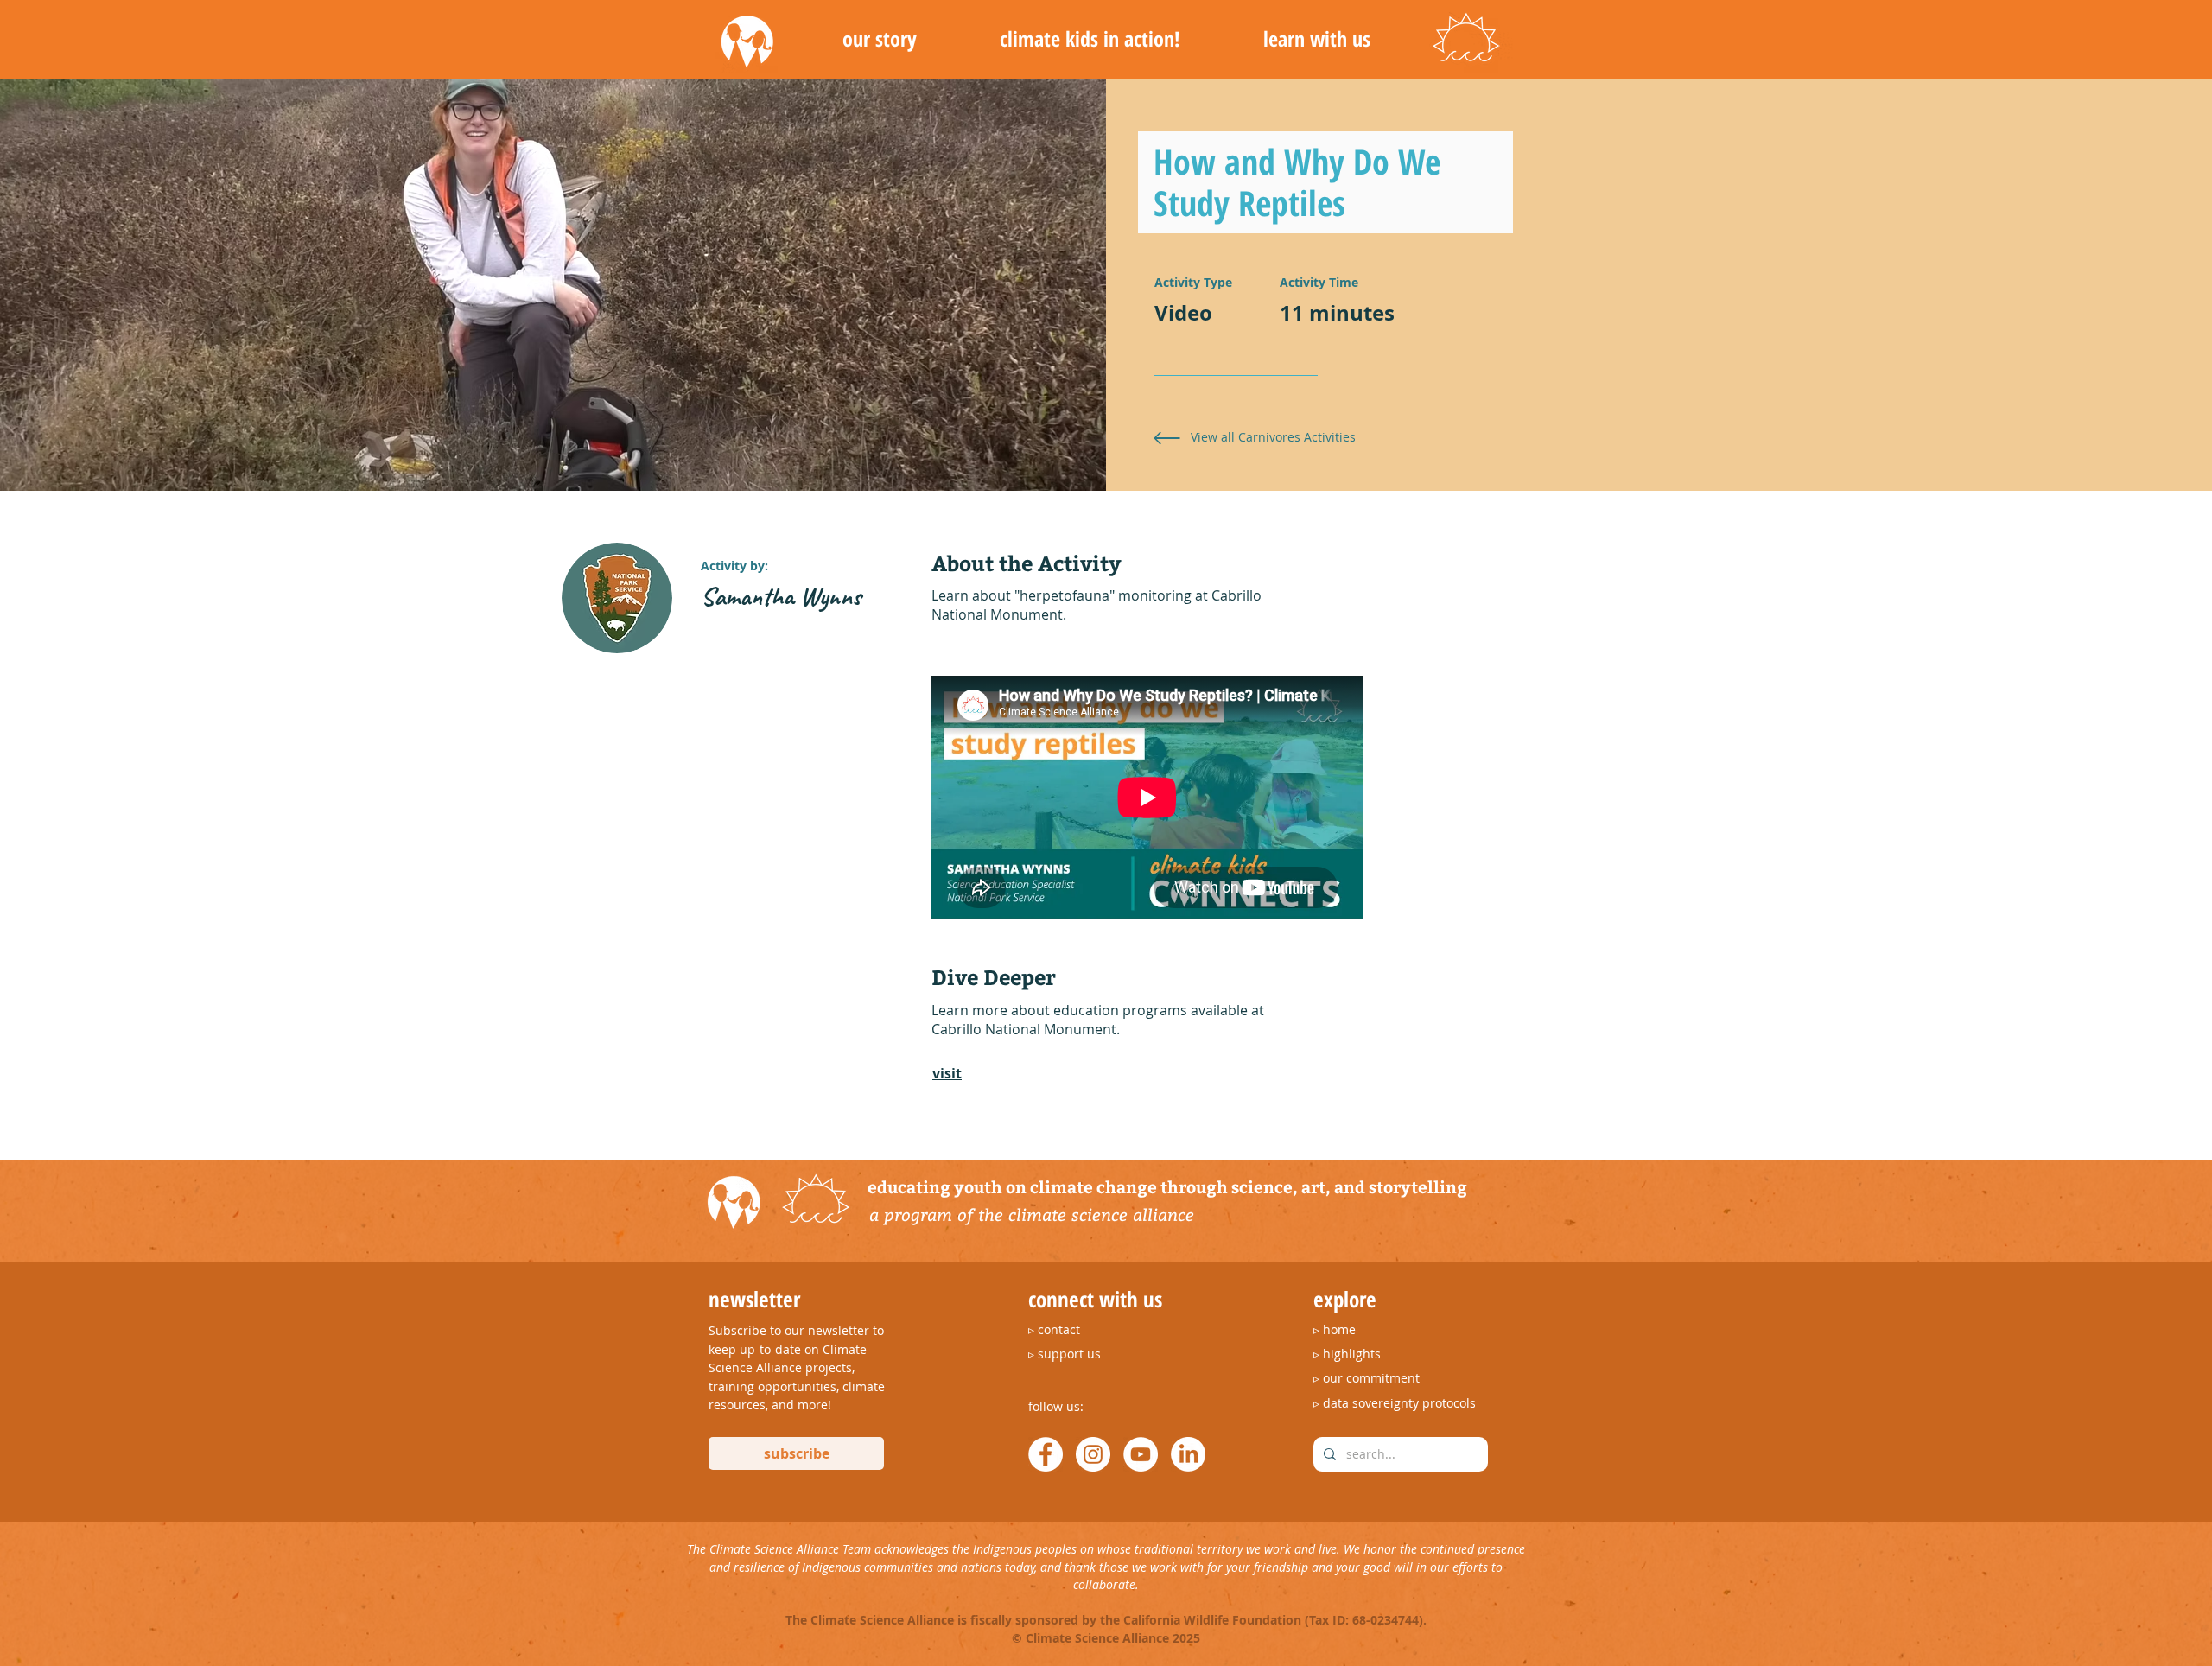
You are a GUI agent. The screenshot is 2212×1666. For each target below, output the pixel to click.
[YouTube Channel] (1141, 1454)
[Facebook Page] (1046, 1454)
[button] (879, 39)
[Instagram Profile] (1093, 1454)
